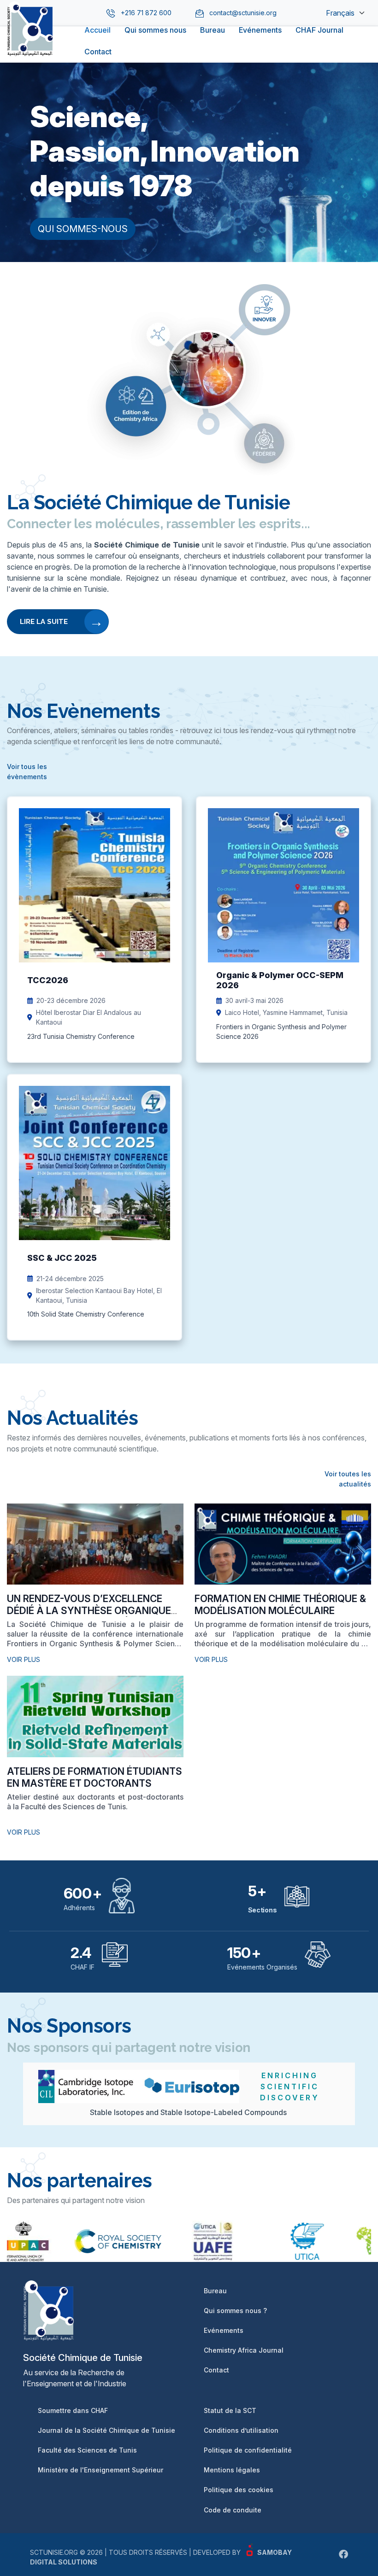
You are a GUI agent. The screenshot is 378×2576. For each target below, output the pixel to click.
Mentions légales (232, 2470)
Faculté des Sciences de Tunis (87, 2450)
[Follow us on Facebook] (343, 2554)
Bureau (213, 30)
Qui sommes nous (155, 30)
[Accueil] (30, 48)
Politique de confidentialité (248, 2450)
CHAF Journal (319, 30)
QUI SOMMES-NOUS (83, 229)
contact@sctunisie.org (243, 13)
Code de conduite (233, 2510)
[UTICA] (286, 2241)
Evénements (260, 30)
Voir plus (24, 1659)
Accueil (97, 30)
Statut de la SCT (230, 2410)
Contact (98, 52)
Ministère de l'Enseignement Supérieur (100, 2470)
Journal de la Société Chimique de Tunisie (106, 2430)
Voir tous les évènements (27, 772)
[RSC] (97, 2241)
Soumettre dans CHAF (73, 2410)
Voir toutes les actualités (348, 1479)
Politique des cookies (239, 2490)
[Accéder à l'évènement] (94, 930)
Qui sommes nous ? (235, 2311)
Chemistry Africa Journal (244, 2350)
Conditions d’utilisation (241, 2430)
